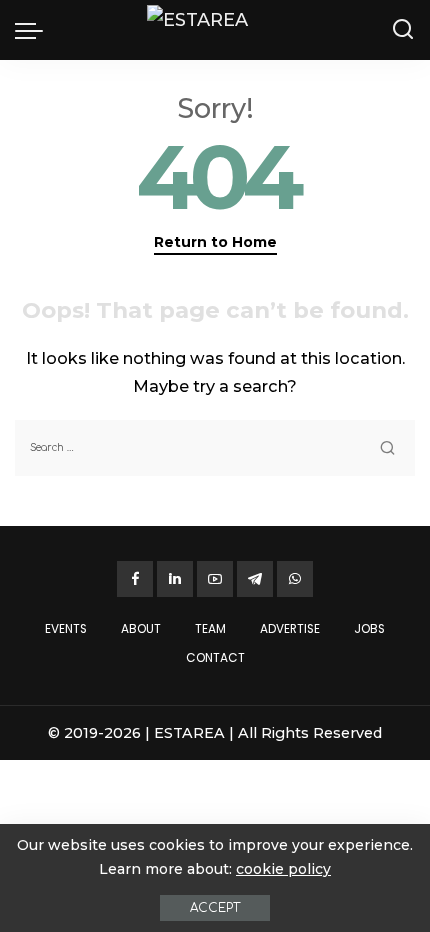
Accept (215, 908)
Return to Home (215, 242)
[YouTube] (215, 579)
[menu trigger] (34, 30)
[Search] (403, 30)
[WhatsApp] (295, 579)
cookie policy (283, 869)
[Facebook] (135, 579)
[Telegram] (255, 579)
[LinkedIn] (175, 579)
